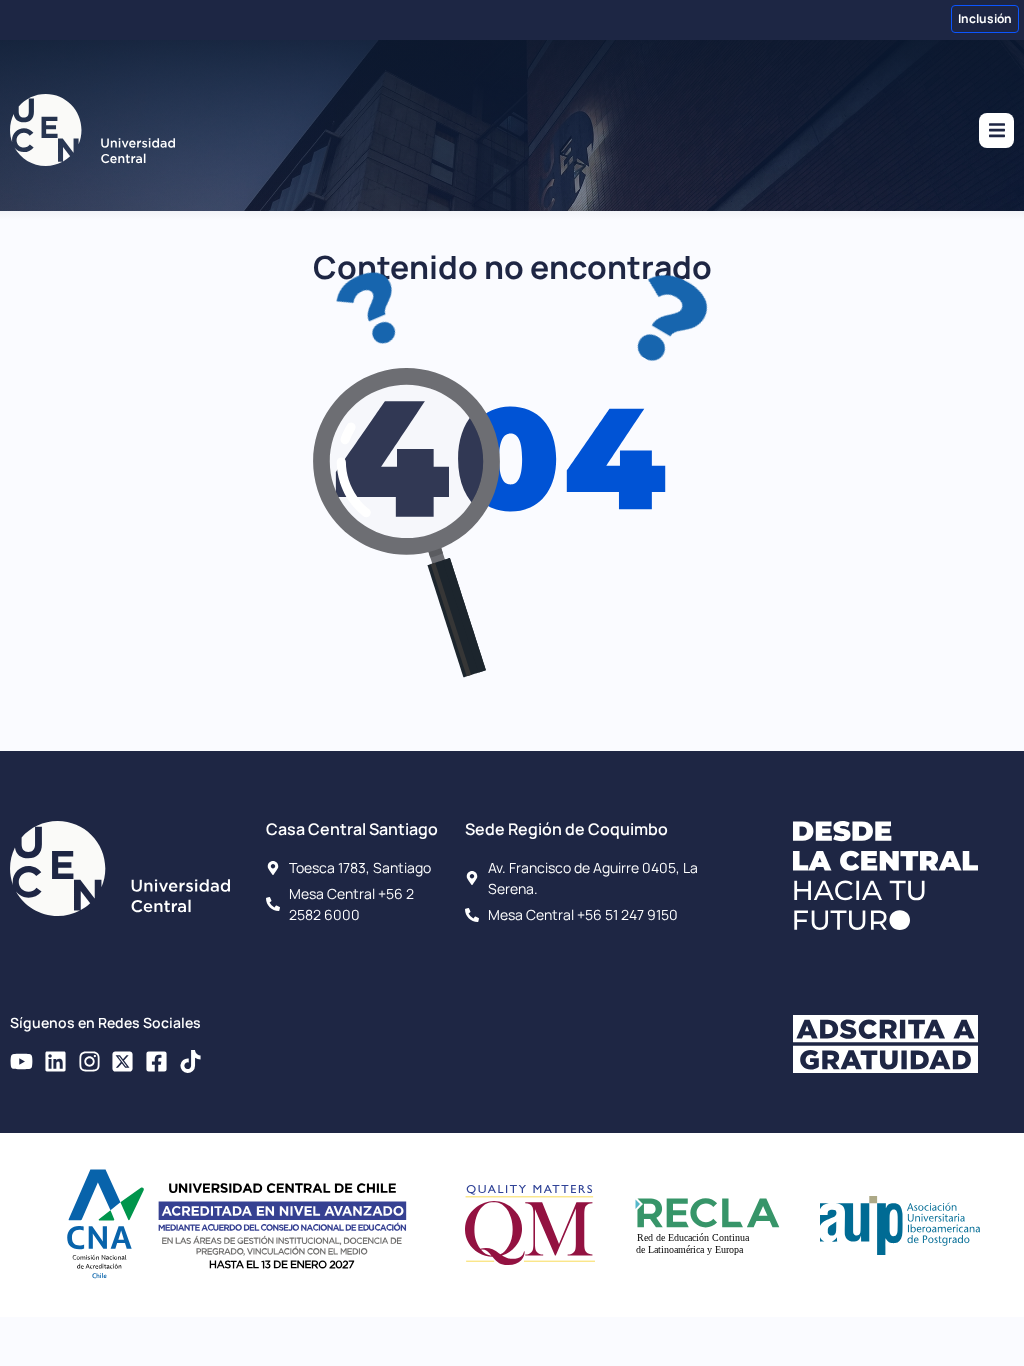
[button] (996, 130)
